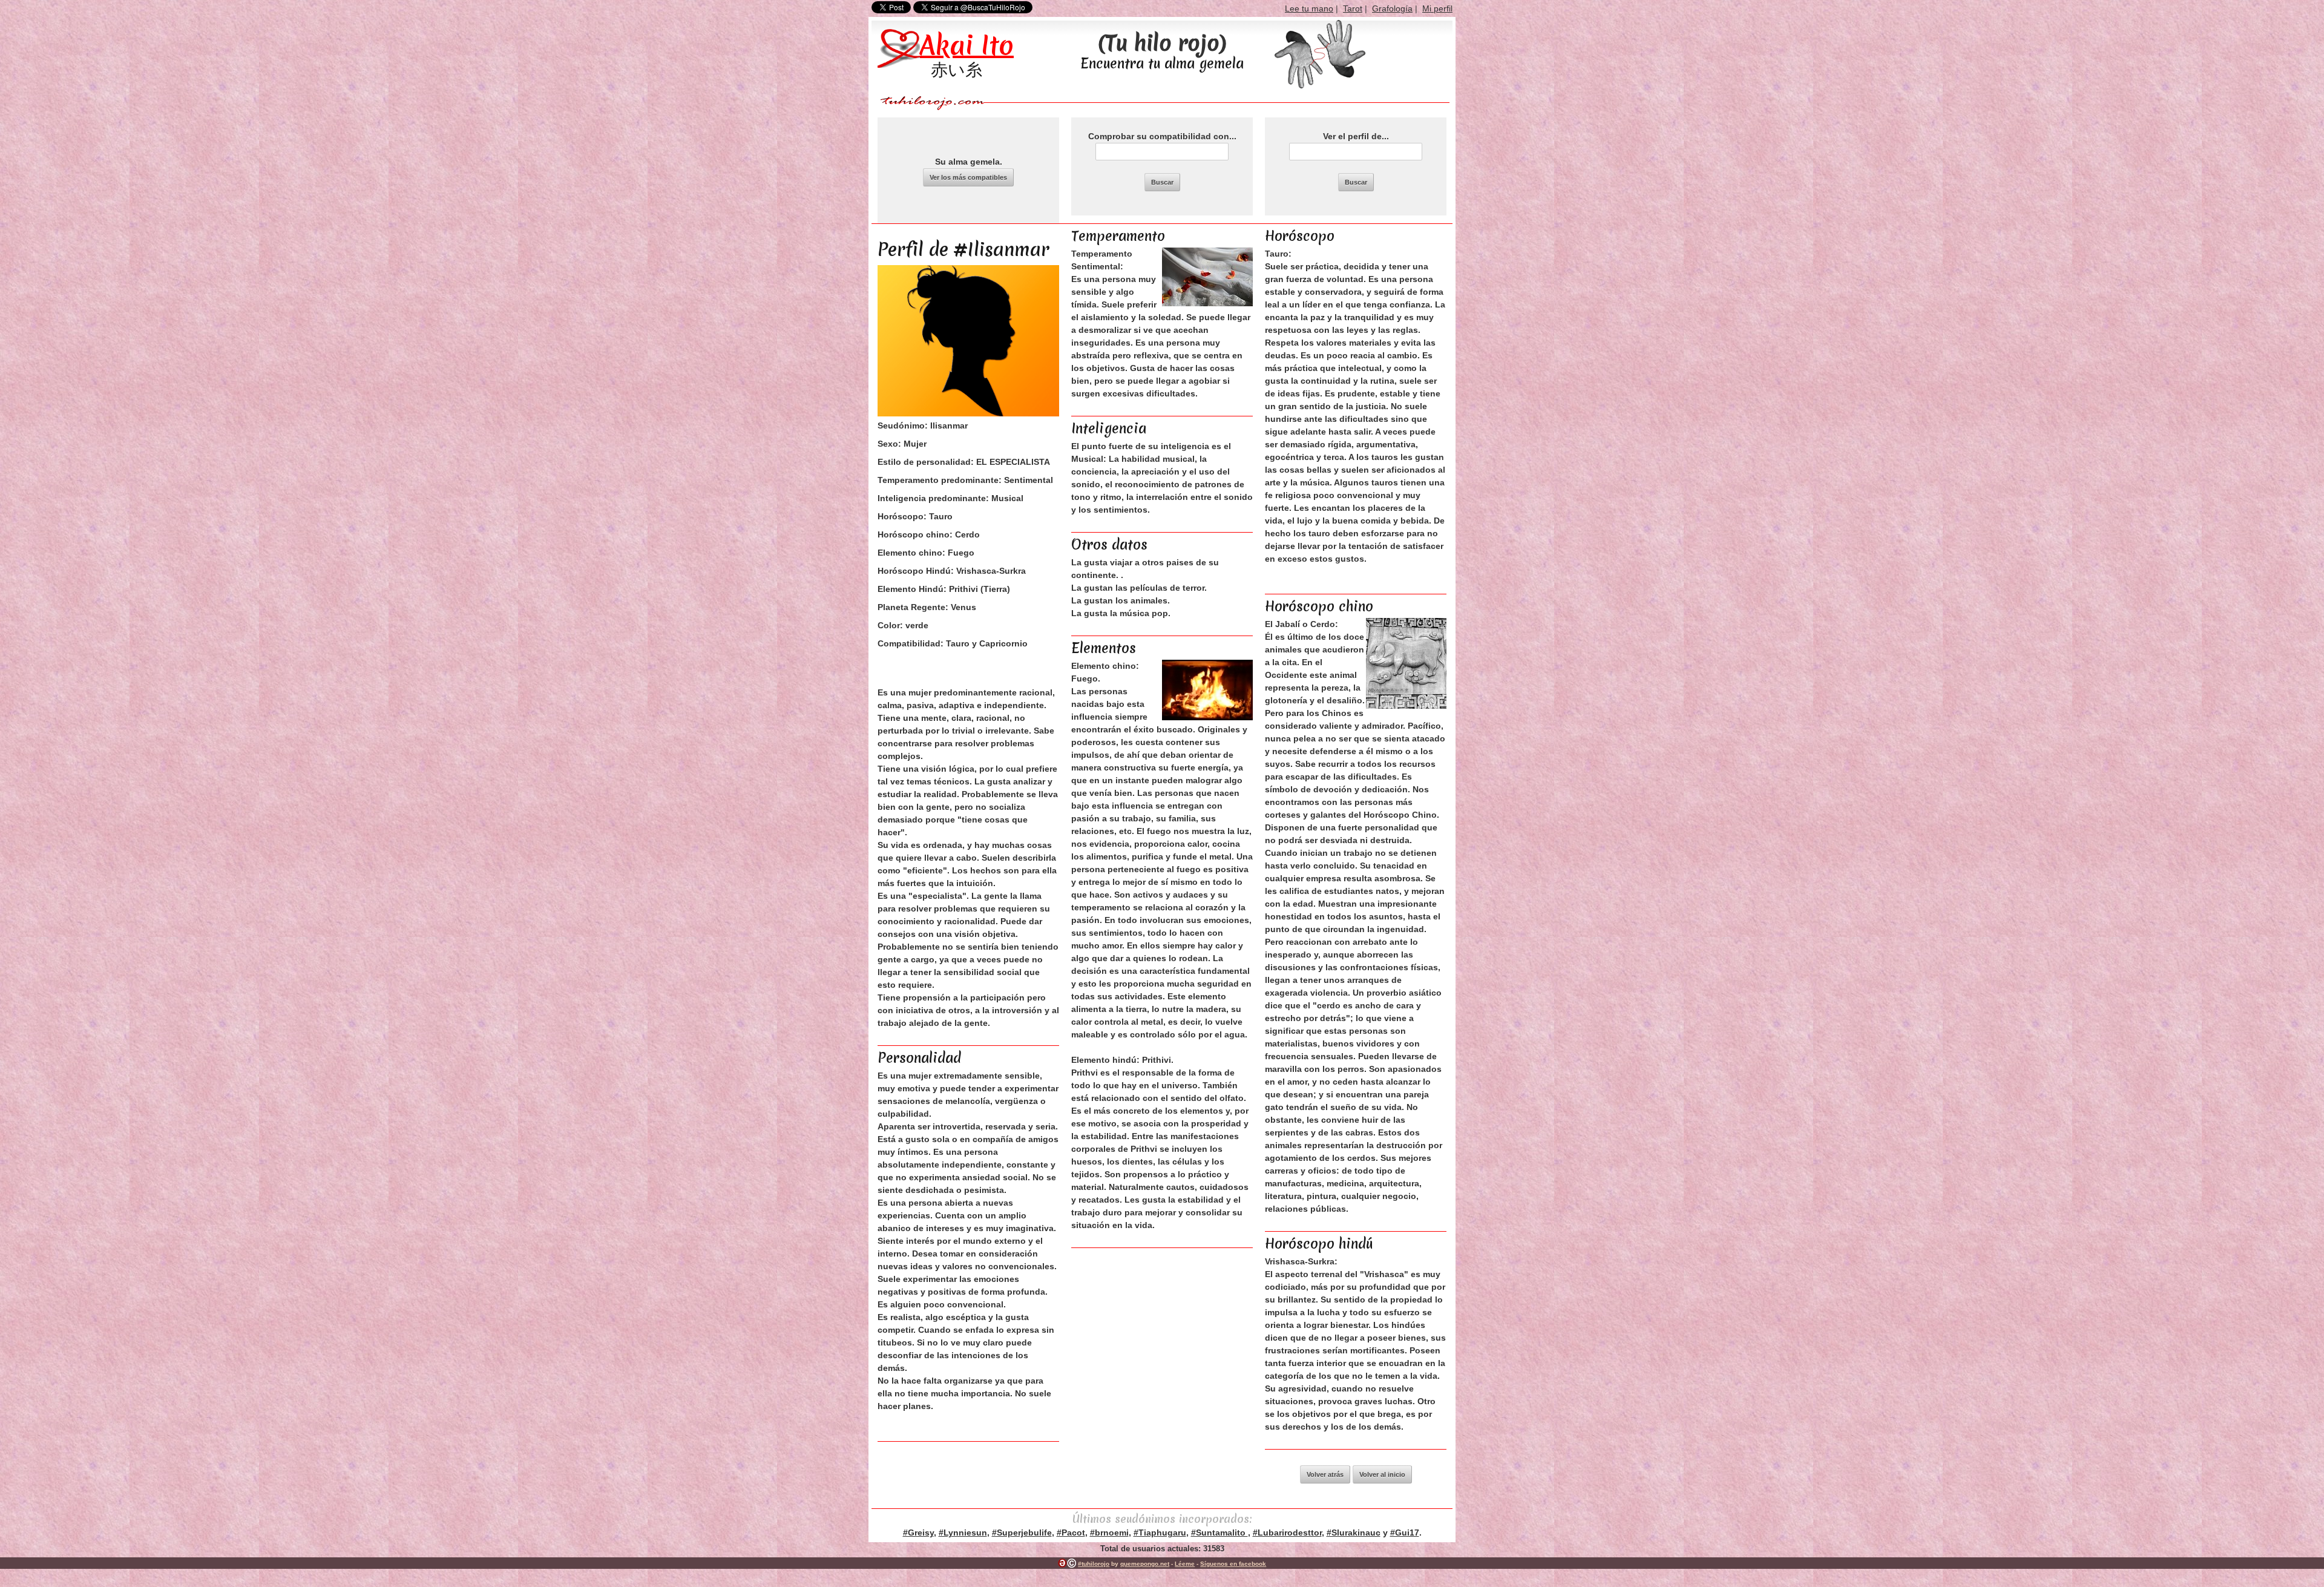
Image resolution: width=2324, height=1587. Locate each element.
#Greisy (918, 1533)
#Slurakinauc (1354, 1533)
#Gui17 (1405, 1533)
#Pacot (1071, 1533)
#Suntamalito (1219, 1533)
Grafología (1392, 8)
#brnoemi (1109, 1533)
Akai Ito (967, 45)
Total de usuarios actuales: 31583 (1162, 1549)
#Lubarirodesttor (1287, 1533)
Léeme (1185, 1564)
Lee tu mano (1309, 8)
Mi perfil (1437, 8)
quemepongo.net (1145, 1564)
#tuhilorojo (1094, 1564)
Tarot (1353, 8)
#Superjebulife (1022, 1533)
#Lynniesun (963, 1533)
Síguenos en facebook (1233, 1564)
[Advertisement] (1162, 1327)
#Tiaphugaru (1160, 1533)
